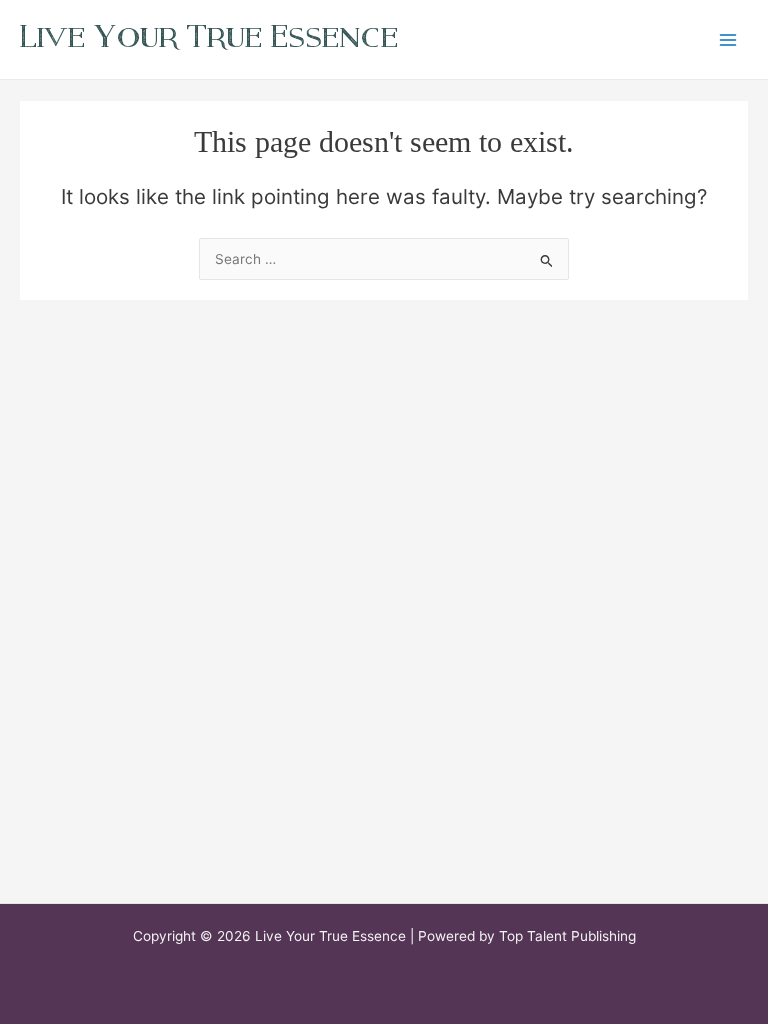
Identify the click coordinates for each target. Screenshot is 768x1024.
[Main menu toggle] (728, 39)
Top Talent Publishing (567, 936)
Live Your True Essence (209, 37)
